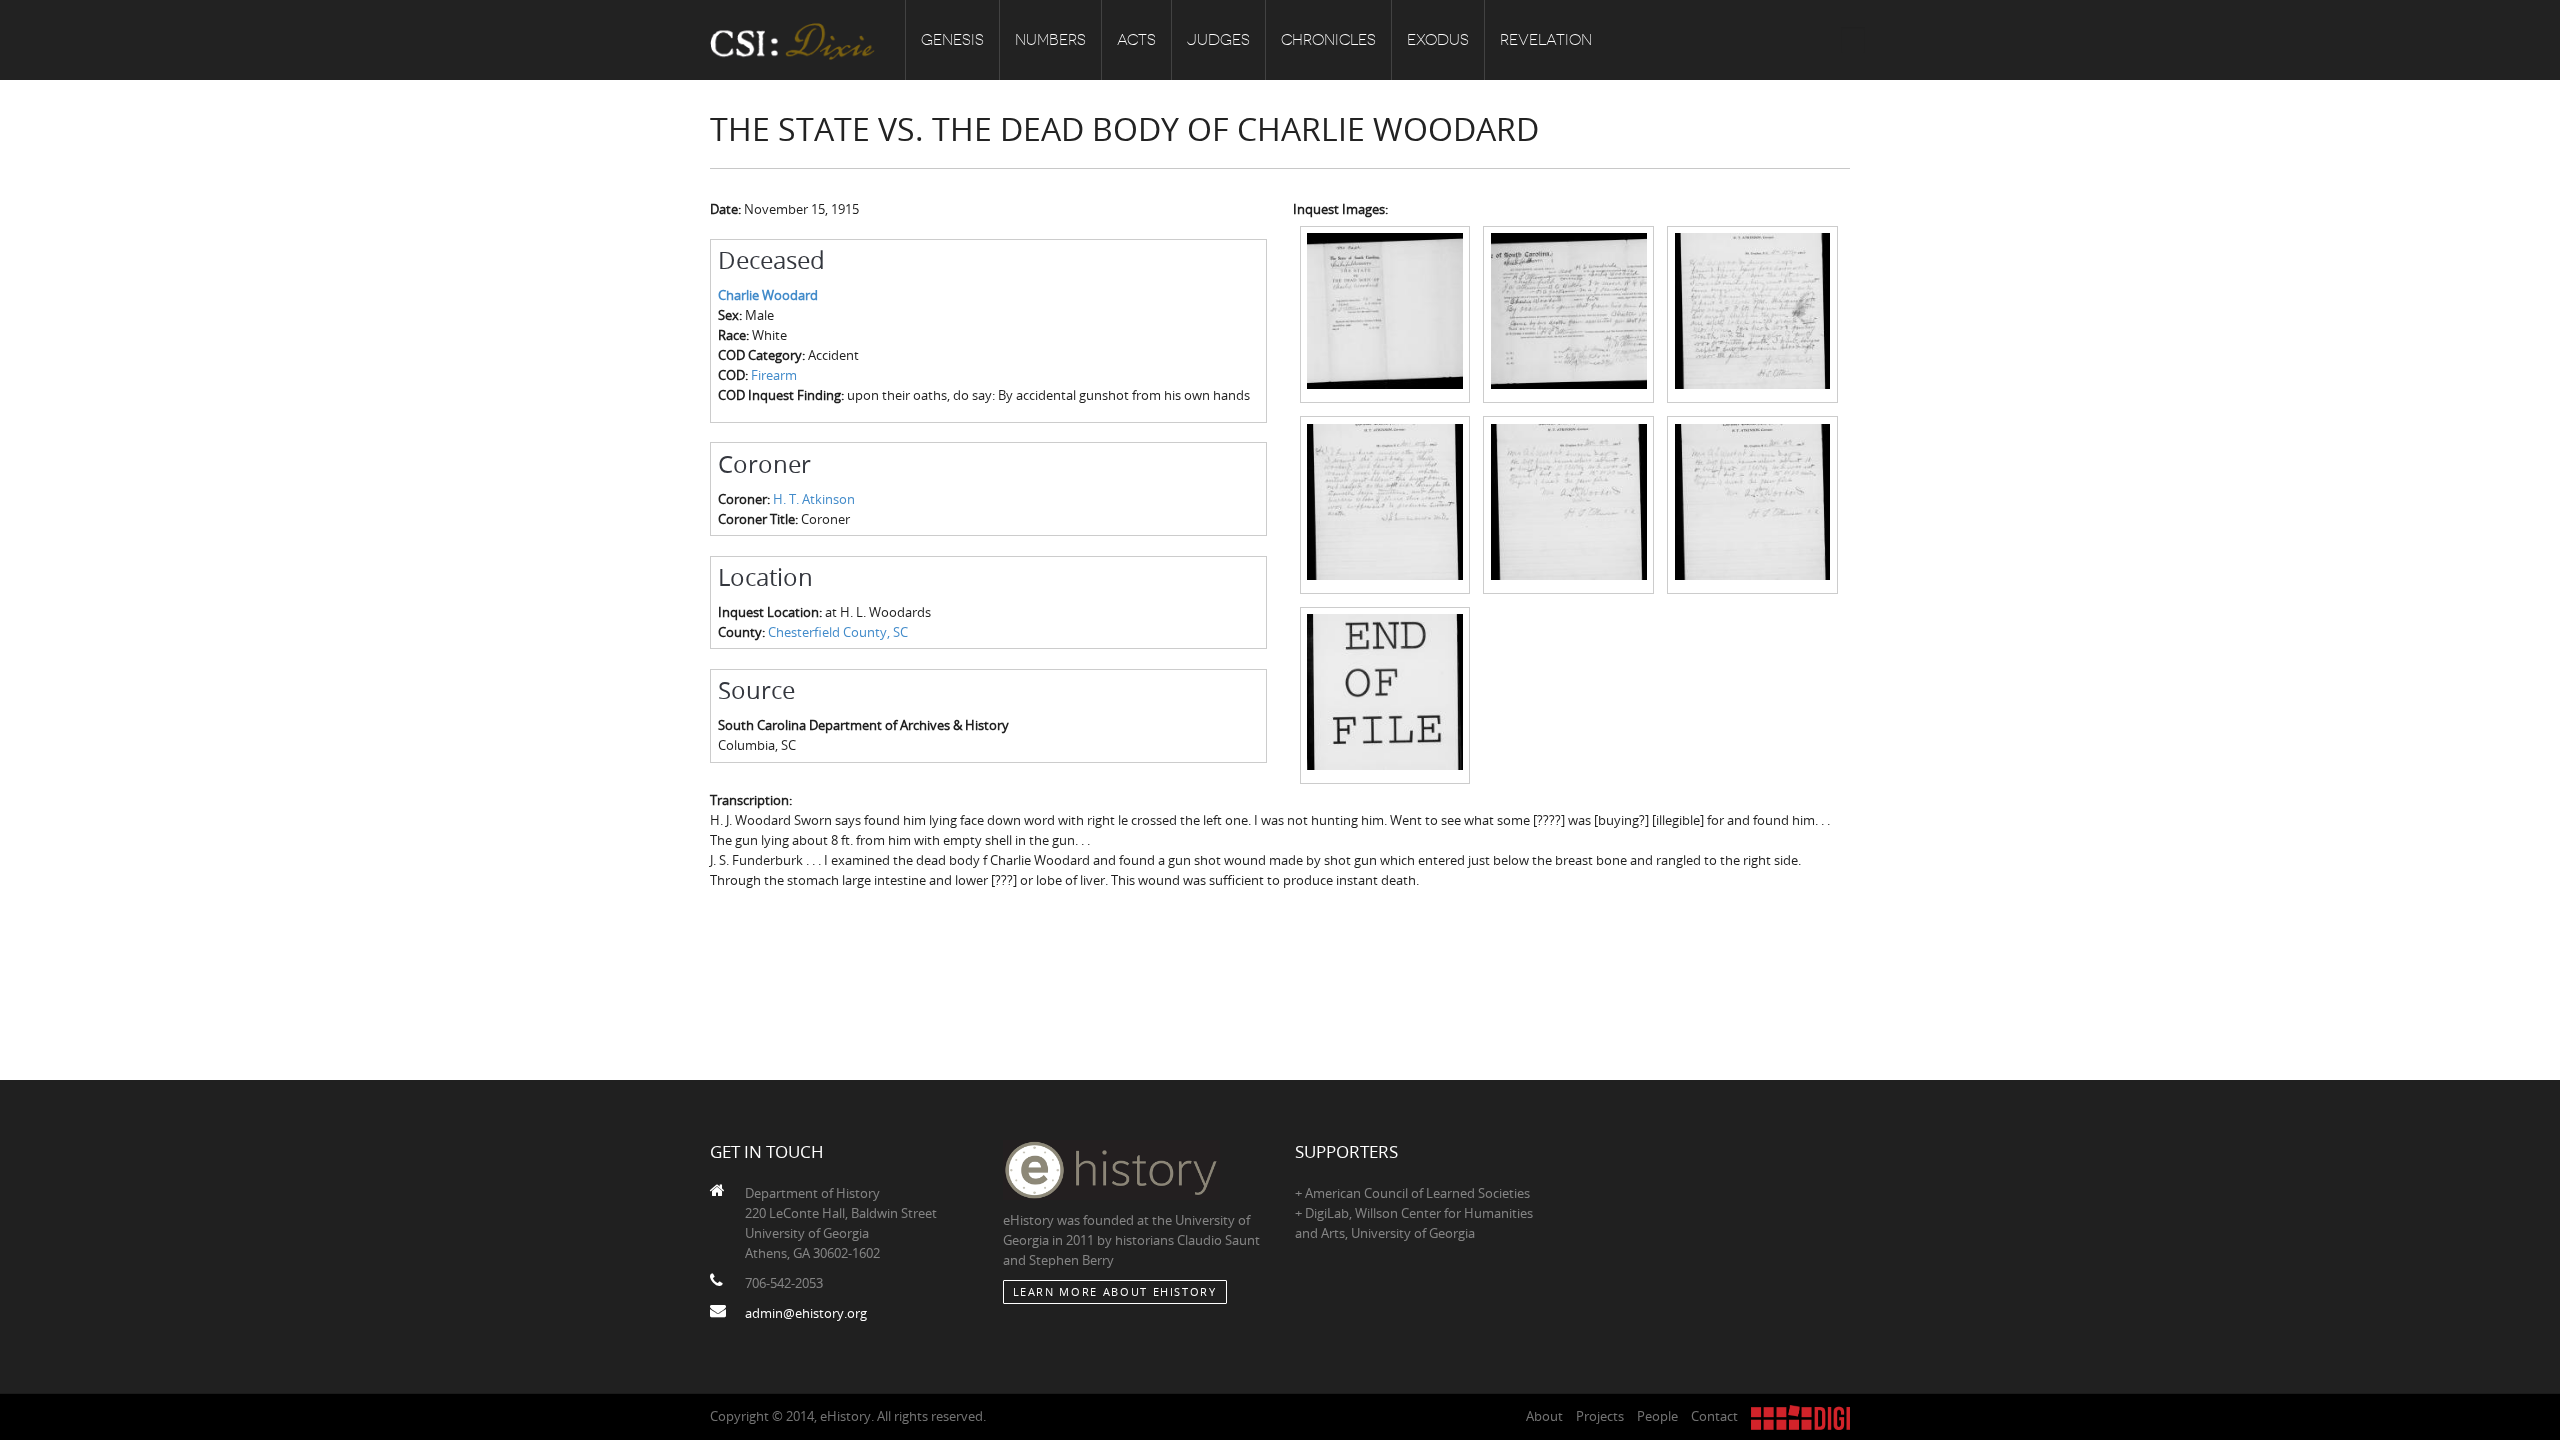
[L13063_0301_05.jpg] (1568, 503)
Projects (1600, 1416)
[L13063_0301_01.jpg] (1385, 313)
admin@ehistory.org (806, 1313)
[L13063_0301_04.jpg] (1385, 503)
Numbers (1050, 40)
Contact (1714, 1416)
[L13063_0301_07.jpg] (1385, 694)
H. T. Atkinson (814, 499)
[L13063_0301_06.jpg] (1752, 503)
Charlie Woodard (768, 295)
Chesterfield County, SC (838, 632)
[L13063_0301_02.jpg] (1568, 313)
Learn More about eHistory (1115, 1291)
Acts (1136, 40)
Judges (1218, 40)
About (1544, 1416)
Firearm (774, 375)
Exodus (1438, 40)
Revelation (1546, 40)
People (1657, 1416)
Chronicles (1328, 40)
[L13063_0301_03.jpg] (1752, 313)
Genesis (952, 40)
